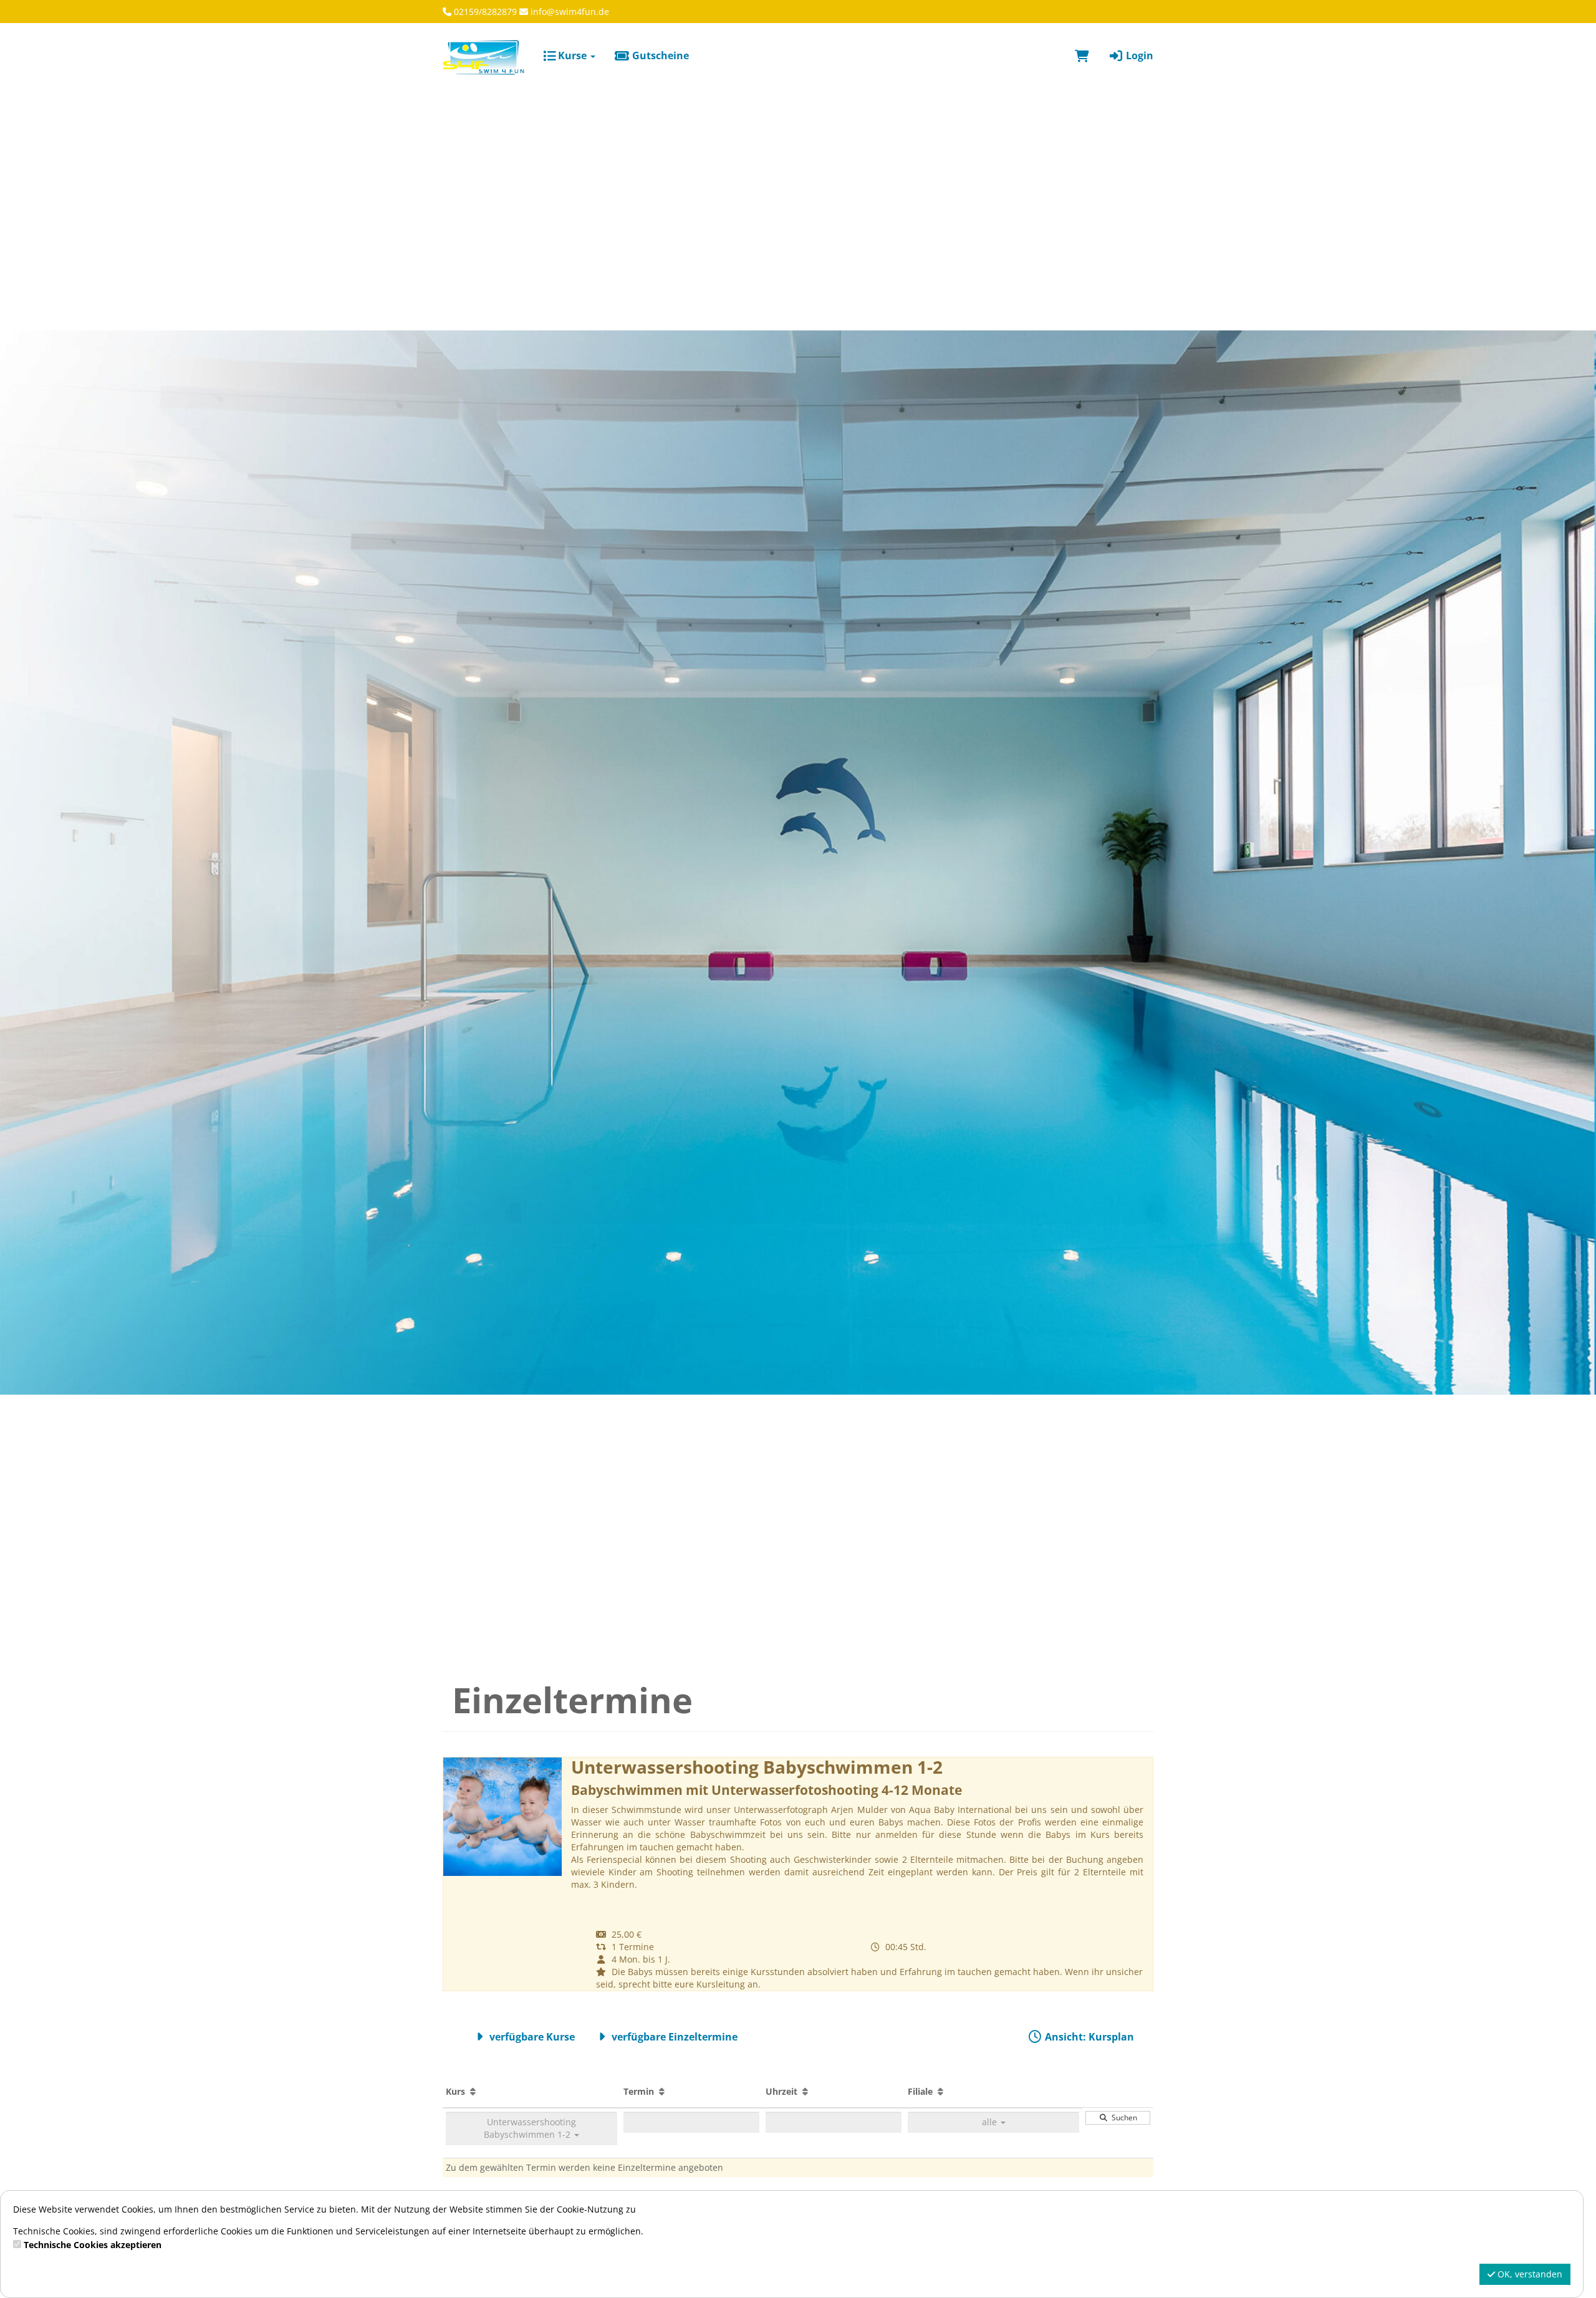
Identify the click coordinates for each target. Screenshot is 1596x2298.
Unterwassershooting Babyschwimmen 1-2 (530, 2128)
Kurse (572, 55)
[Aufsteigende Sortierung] (473, 2091)
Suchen (1122, 2118)
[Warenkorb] (1082, 55)
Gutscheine (659, 55)
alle (991, 2122)
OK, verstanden (1529, 2274)
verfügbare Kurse (531, 2037)
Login (1138, 55)
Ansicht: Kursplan (1088, 2037)
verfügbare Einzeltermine (673, 2037)
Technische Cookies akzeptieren (93, 2245)
